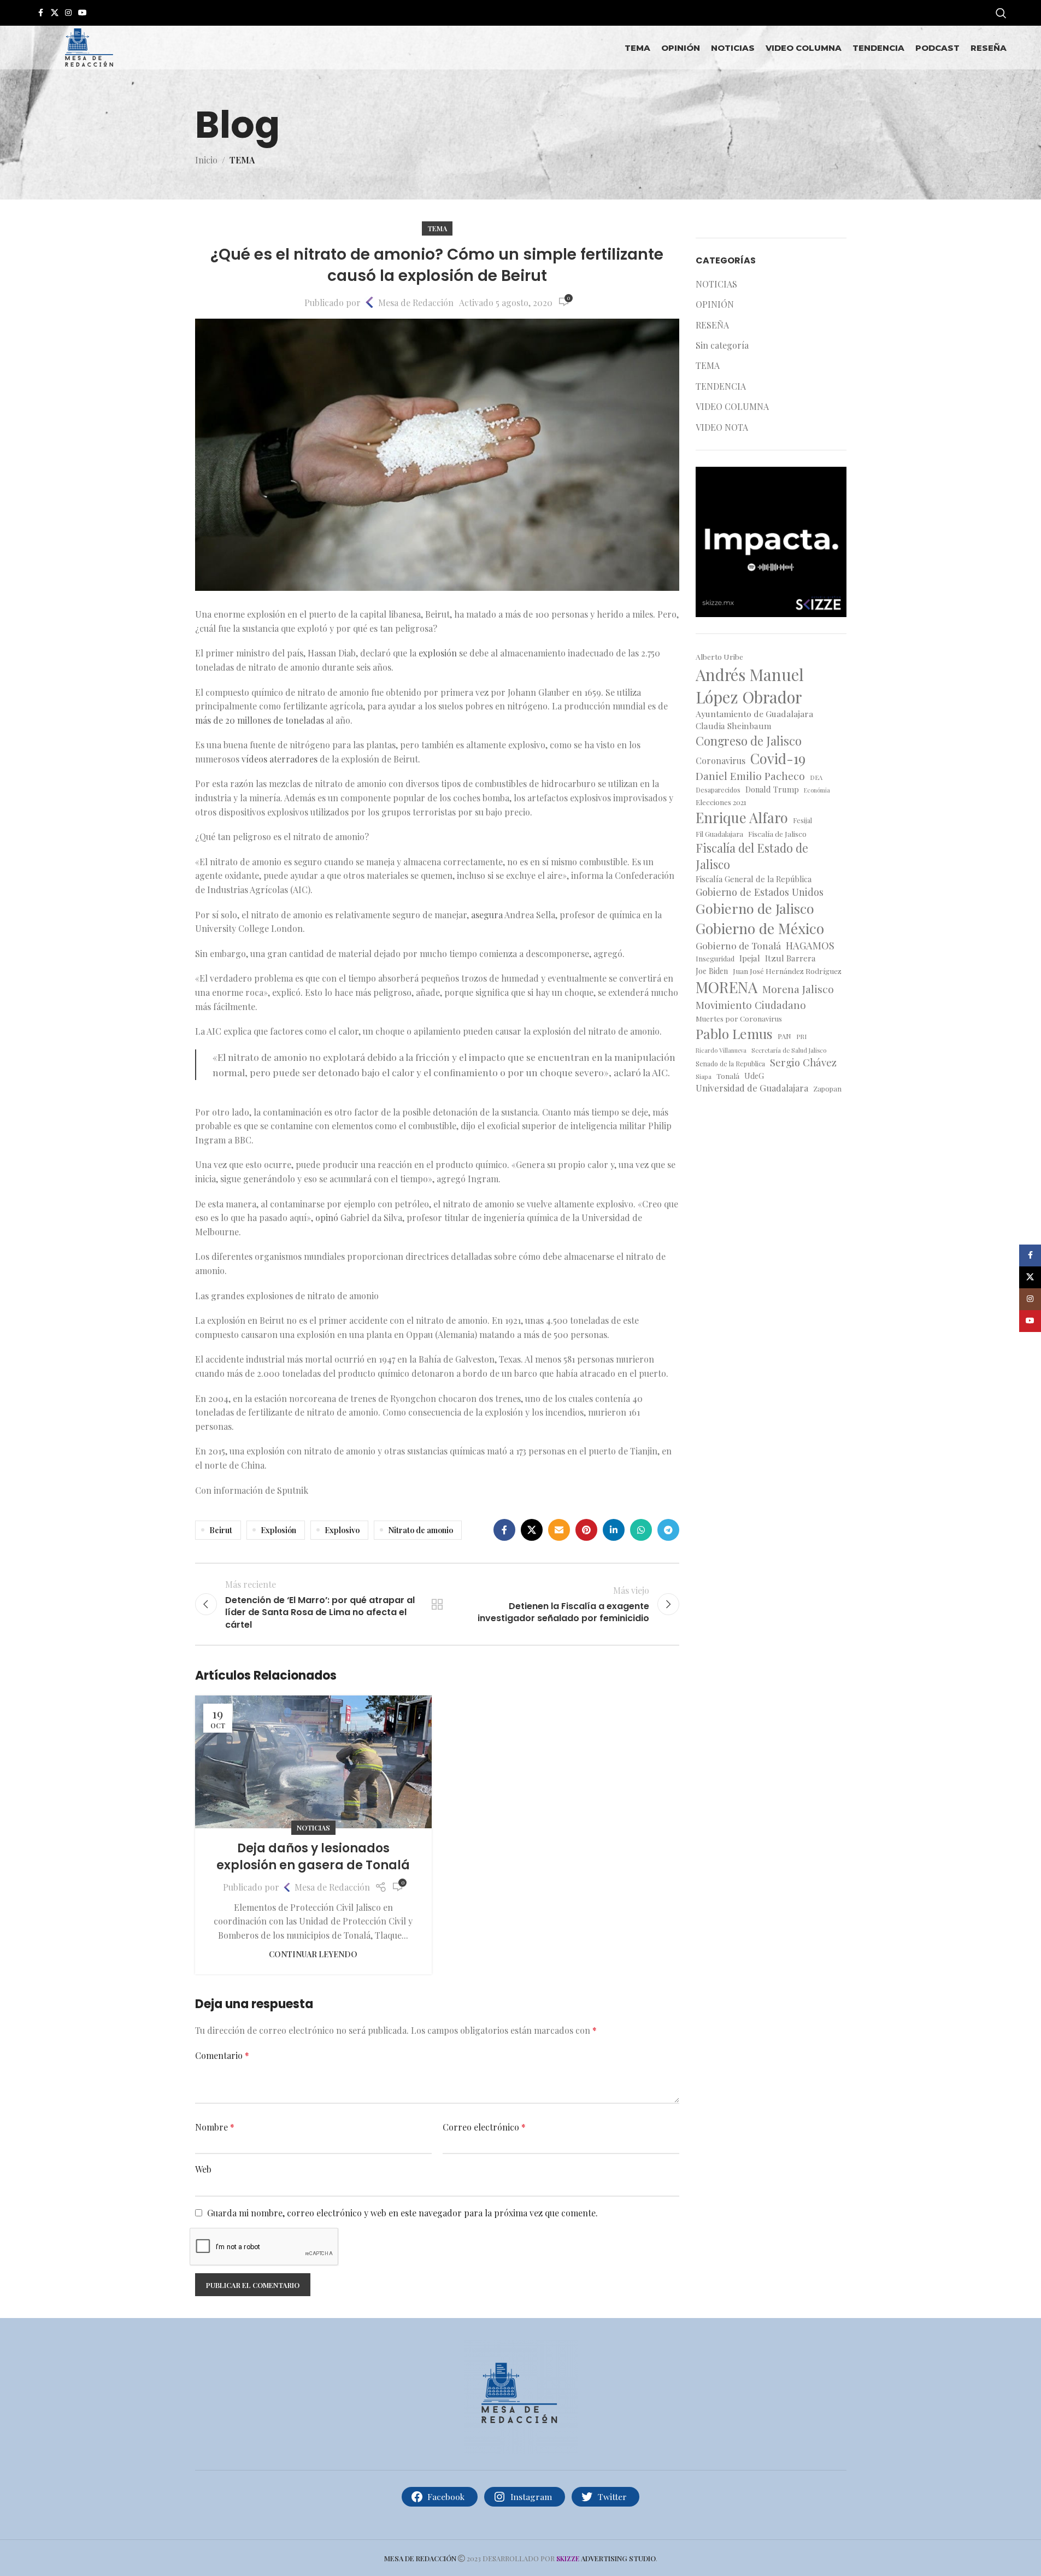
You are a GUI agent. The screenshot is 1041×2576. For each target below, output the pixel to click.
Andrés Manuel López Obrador (750, 685)
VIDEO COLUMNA (732, 406)
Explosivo (342, 1530)
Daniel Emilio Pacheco (750, 776)
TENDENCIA (721, 386)
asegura (487, 915)
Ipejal (750, 958)
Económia (817, 790)
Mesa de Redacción (416, 303)
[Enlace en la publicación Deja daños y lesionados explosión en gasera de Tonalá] (313, 1762)
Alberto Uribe (719, 656)
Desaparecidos (718, 790)
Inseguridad (715, 958)
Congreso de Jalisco (749, 741)
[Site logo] (89, 46)
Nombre (215, 2127)
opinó (327, 1217)
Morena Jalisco (798, 989)
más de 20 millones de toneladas (260, 720)
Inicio (206, 160)
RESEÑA (712, 325)
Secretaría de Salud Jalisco (789, 1050)
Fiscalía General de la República (754, 879)
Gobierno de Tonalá (738, 945)
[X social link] (55, 13)
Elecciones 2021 (721, 802)
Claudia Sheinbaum (734, 726)
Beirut (221, 1530)
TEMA (242, 160)
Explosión (278, 1530)
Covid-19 (778, 758)
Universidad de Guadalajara (752, 1088)
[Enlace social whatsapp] (641, 1530)
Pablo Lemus (734, 1033)
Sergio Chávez (803, 1062)
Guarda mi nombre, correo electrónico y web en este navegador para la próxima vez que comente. (402, 2213)
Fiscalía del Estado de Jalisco (752, 856)
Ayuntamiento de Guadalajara (754, 714)
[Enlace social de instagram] (68, 13)
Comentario (222, 2055)
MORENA (727, 987)
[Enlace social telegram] (668, 1530)
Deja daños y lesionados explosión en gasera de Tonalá (313, 1857)
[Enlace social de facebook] (41, 13)
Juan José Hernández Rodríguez (787, 971)
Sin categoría (722, 345)
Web (203, 2169)
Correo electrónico (484, 2127)
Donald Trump (772, 789)
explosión (438, 653)
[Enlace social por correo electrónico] (559, 1530)
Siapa (704, 1076)
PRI (801, 1036)
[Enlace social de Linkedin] (614, 1530)
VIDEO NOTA (722, 427)
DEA (816, 778)
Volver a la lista (437, 1604)
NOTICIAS (313, 1827)
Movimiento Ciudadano (751, 1005)
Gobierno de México (760, 928)
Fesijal (802, 820)
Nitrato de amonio (420, 1530)
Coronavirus (721, 761)
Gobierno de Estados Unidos (760, 892)
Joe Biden (712, 971)
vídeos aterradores (280, 759)
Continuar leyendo (313, 1954)
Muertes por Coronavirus (739, 1019)
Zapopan (827, 1089)
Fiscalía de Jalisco (777, 834)
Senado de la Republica (730, 1064)
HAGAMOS (810, 945)
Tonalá (728, 1076)
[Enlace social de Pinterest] (586, 1530)
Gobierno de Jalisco (755, 908)
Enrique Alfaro (742, 817)
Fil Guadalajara (719, 834)
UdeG (754, 1076)
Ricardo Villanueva (721, 1051)
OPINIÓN (715, 304)
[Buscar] (1001, 13)
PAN (784, 1036)
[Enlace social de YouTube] (83, 13)
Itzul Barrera (790, 958)
